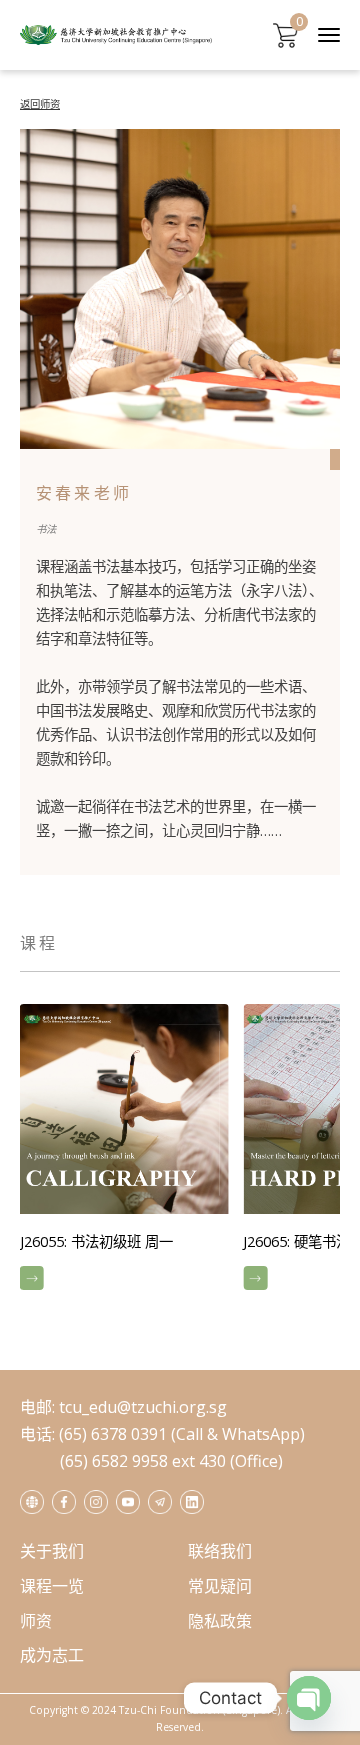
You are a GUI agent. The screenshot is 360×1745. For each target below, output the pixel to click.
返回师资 (40, 104)
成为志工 (52, 1655)
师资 (36, 1621)
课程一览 (52, 1586)
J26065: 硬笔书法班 (192, 1241)
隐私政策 (220, 1621)
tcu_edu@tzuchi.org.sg (143, 1407)
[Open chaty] (309, 1698)
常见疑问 (220, 1586)
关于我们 (52, 1551)
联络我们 (220, 1551)
